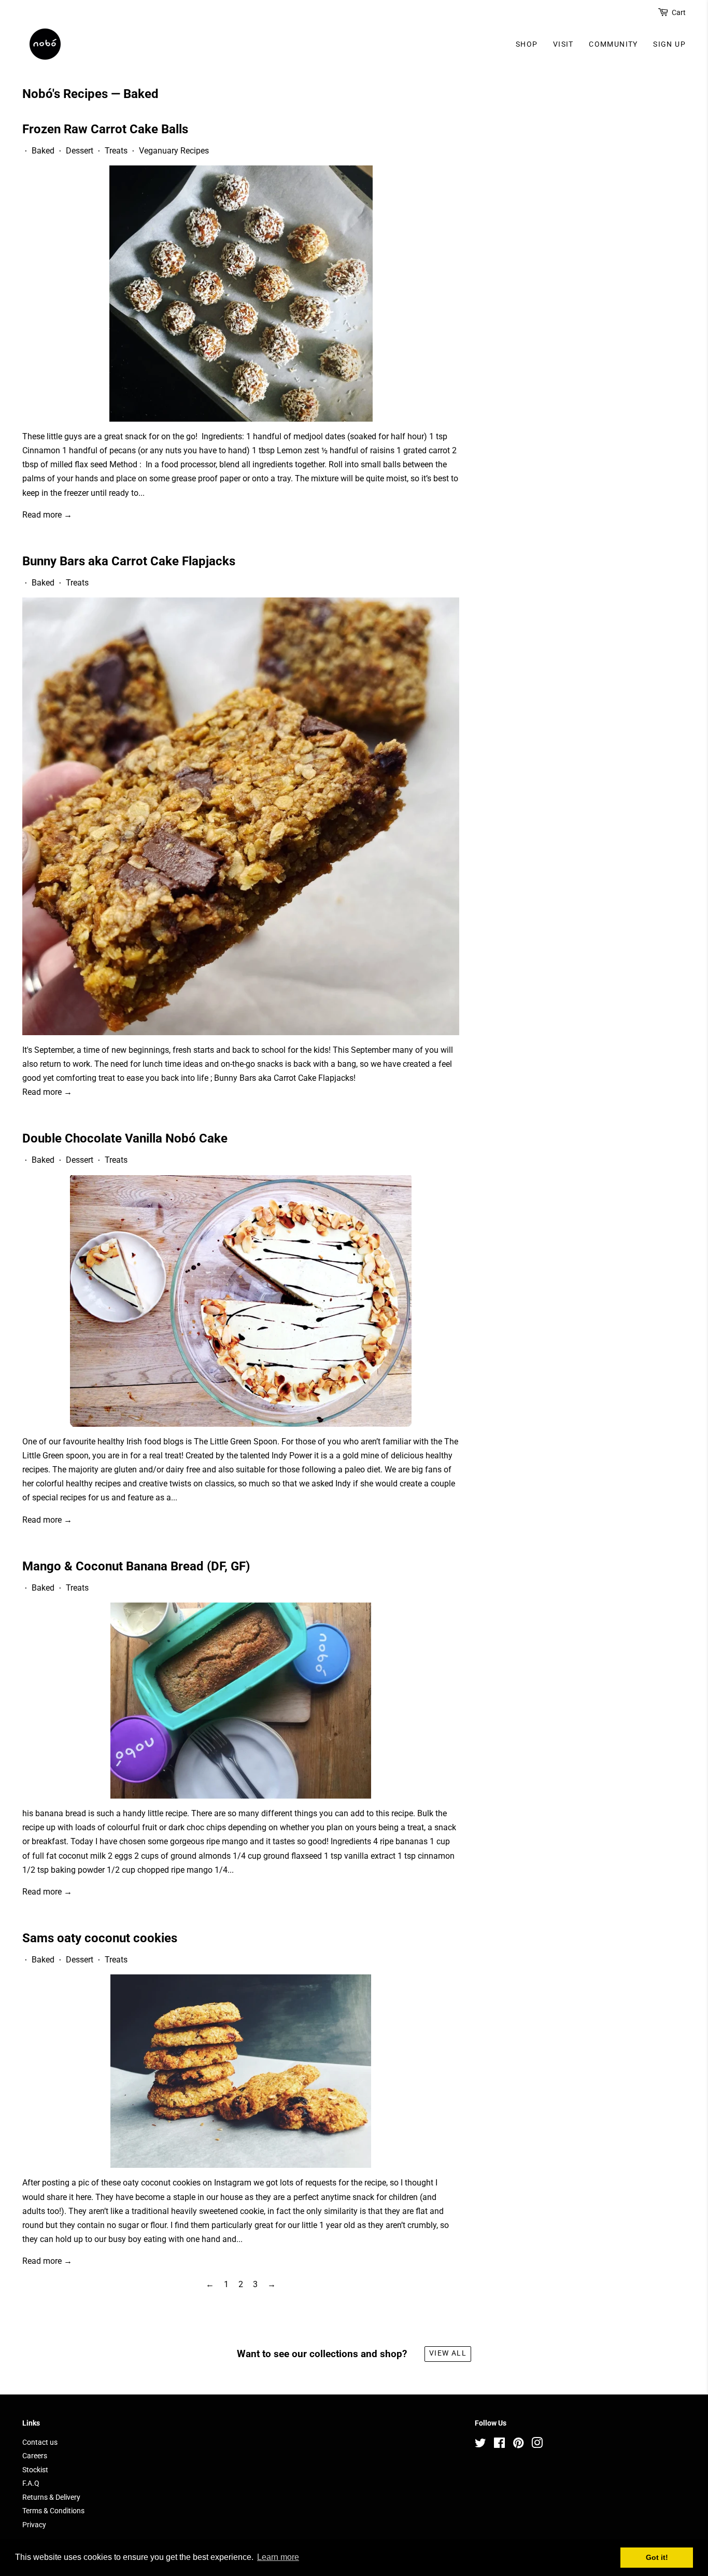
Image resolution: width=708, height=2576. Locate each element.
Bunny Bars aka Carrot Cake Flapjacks (129, 561)
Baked (43, 151)
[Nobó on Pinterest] (518, 2445)
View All (448, 2353)
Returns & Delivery (51, 2497)
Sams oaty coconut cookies (100, 1938)
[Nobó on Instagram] (537, 2445)
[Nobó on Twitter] (480, 2445)
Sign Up (669, 44)
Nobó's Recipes (65, 94)
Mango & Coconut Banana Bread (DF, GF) (136, 1566)
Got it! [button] (657, 2557)
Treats (116, 151)
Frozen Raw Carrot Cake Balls (105, 129)
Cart (679, 12)
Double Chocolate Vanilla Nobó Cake (125, 1138)
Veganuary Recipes (174, 151)
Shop (527, 44)
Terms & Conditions (53, 2511)
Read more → (47, 515)
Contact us (40, 2442)
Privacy (34, 2525)
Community (613, 44)
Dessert (80, 151)
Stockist (35, 2470)
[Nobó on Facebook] (499, 2445)
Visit (563, 44)
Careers (35, 2456)
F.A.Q (31, 2483)
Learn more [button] (278, 2557)
